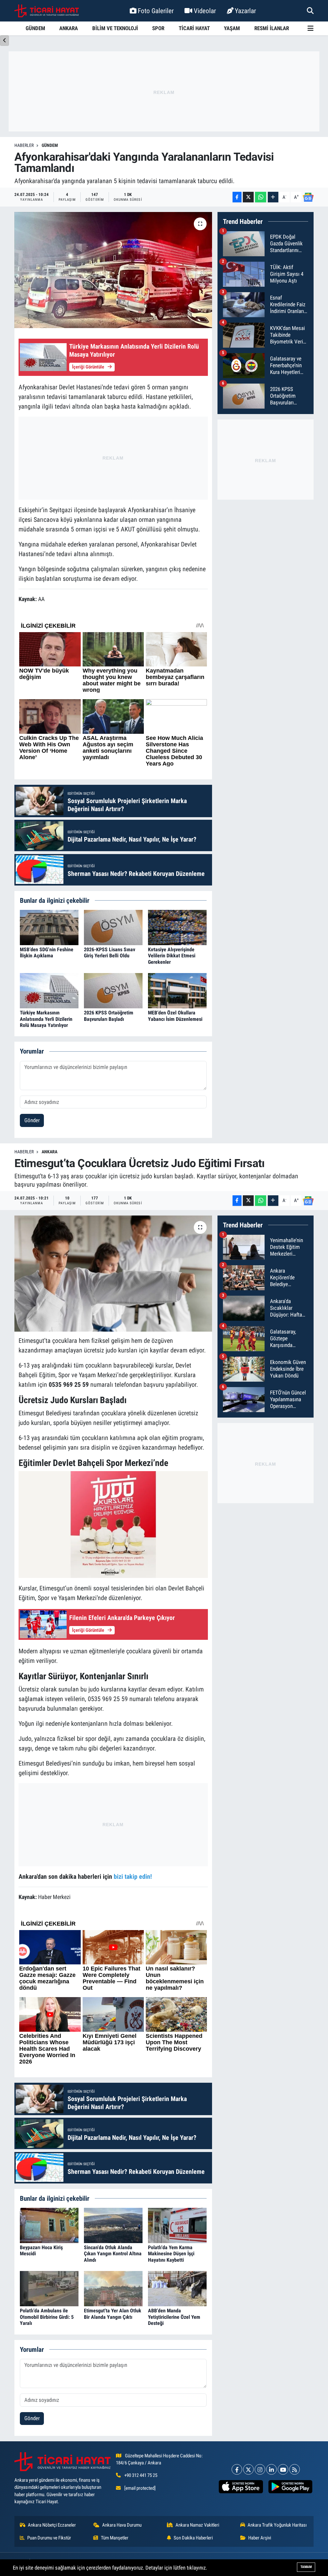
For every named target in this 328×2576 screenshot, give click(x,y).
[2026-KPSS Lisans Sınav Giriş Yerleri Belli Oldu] (113, 927)
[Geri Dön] (4, 41)
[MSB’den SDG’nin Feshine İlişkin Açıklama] (49, 927)
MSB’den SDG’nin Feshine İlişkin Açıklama (47, 953)
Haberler (24, 145)
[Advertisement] (164, 91)
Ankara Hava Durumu (122, 2525)
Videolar (205, 11)
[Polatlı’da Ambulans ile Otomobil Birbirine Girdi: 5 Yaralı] (49, 2288)
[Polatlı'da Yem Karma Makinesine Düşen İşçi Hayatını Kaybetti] (177, 2225)
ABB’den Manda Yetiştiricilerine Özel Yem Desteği (174, 2317)
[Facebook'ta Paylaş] (237, 197)
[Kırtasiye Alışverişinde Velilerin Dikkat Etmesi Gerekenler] (177, 927)
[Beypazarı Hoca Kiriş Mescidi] (49, 2225)
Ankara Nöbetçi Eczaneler (52, 2525)
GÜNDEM (35, 28)
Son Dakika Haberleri (193, 2538)
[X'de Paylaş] (248, 197)
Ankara (49, 1152)
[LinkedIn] (271, 2469)
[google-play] (290, 2487)
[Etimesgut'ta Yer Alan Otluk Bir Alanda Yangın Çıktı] (113, 2288)
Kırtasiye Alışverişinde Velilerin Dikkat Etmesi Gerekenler (172, 956)
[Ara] (310, 11)
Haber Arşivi (260, 2538)
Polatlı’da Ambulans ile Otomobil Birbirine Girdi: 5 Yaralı (47, 2317)
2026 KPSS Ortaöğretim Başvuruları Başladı (109, 1016)
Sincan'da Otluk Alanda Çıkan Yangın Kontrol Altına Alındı (113, 2254)
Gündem (50, 145)
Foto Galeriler (156, 11)
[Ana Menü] (311, 28)
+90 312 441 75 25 (141, 2475)
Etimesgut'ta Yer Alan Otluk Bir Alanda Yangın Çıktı (113, 2314)
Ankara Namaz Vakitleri (197, 2525)
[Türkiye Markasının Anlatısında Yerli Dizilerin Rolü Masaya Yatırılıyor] (49, 990)
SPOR (158, 28)
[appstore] (241, 2487)
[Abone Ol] (308, 197)
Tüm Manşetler (115, 2538)
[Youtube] (283, 2469)
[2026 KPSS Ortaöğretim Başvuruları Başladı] (113, 990)
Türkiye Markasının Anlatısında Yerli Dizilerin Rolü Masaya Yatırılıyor (46, 1019)
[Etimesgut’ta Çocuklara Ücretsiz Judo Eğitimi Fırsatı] (113, 1274)
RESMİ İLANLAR (272, 28)
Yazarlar (245, 11)
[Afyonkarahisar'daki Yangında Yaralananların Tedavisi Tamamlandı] (113, 270)
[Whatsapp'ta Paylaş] (261, 197)
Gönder (32, 1120)
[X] (248, 2469)
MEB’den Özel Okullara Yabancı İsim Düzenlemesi (175, 1016)
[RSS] (295, 2469)
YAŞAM (232, 28)
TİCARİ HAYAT (194, 28)
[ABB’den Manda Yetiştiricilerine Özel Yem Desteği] (177, 2288)
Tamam (306, 2567)
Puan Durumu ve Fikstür (49, 2538)
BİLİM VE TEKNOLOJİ (115, 28)
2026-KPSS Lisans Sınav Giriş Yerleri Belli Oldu (110, 953)
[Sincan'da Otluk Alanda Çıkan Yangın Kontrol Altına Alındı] (113, 2225)
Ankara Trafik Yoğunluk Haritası (277, 2525)
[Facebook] (237, 2469)
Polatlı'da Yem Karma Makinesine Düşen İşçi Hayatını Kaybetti (171, 2254)
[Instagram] (260, 2469)
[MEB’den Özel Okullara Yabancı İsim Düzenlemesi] (177, 990)
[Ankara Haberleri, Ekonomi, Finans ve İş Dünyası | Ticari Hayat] (47, 11)
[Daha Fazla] (273, 197)
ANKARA (69, 28)
